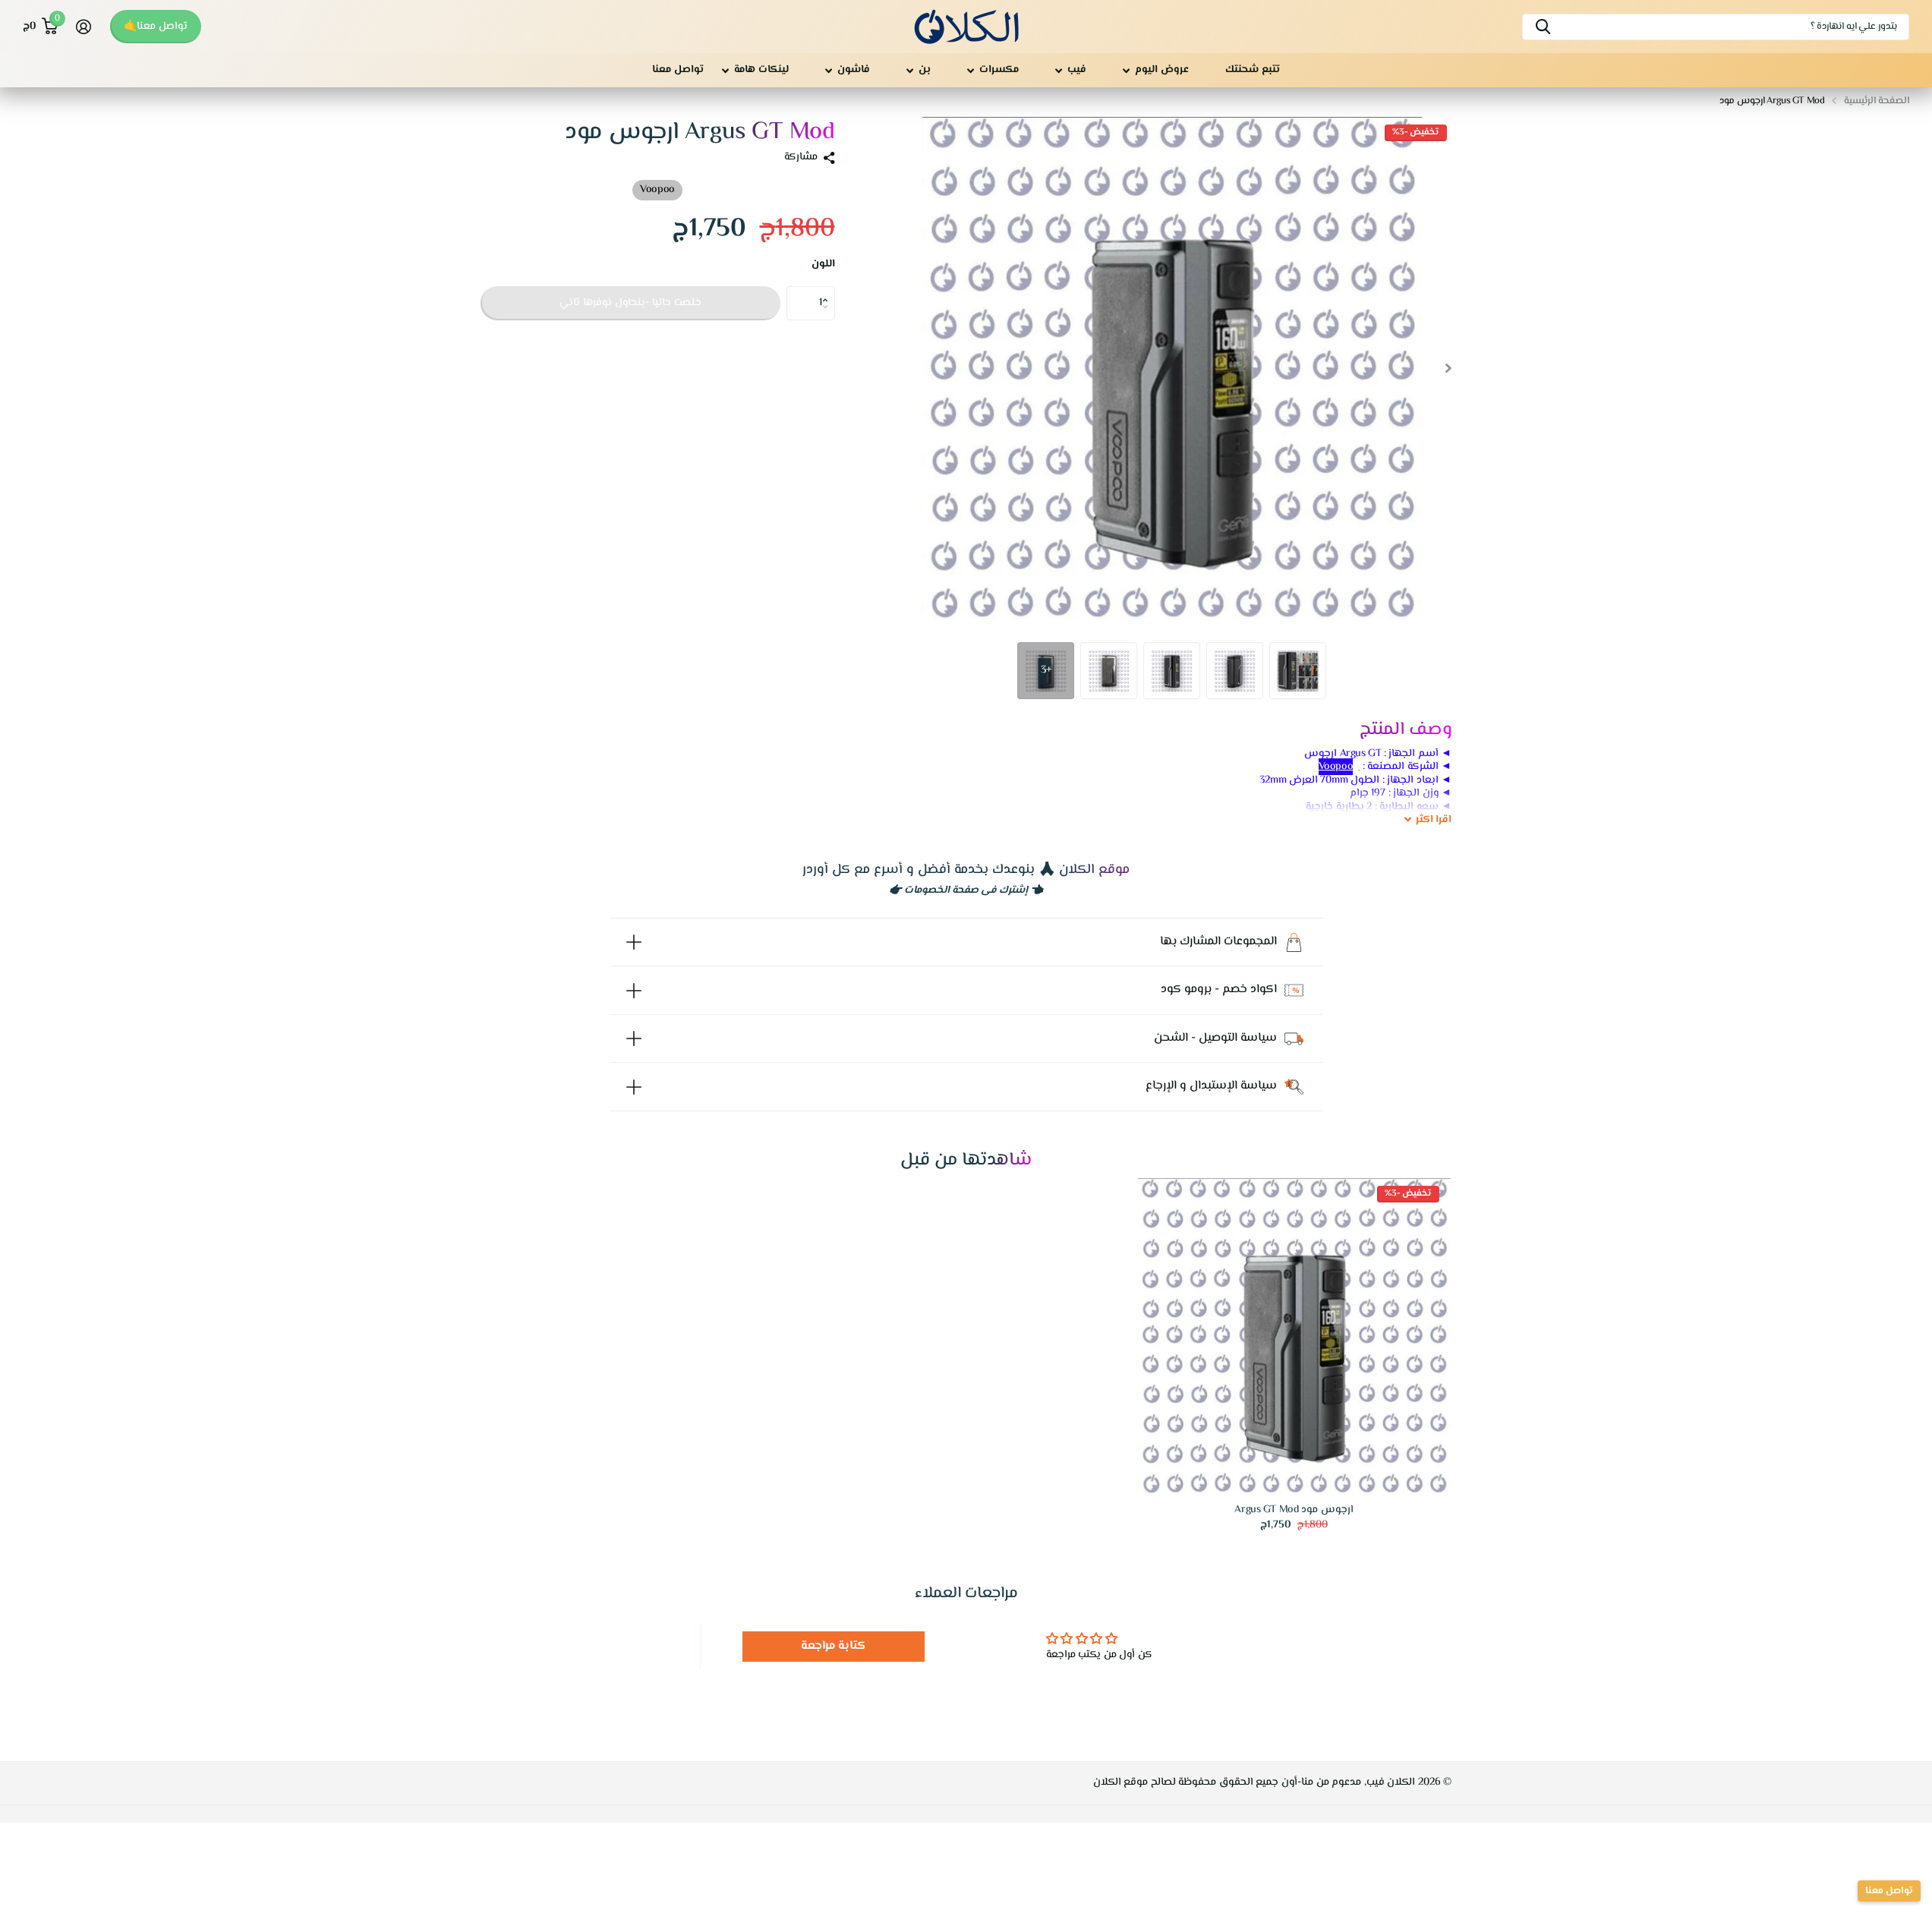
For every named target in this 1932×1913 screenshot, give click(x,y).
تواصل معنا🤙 (156, 27)
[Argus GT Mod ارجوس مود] (1294, 1336)
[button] (829, 291)
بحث (1543, 27)
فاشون (854, 70)
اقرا (1434, 821)
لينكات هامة (761, 70)
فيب (1077, 70)
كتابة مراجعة (834, 1646)
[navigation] (1449, 368)
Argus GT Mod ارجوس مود (1294, 1510)
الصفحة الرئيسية (1877, 101)
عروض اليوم (1162, 70)
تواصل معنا (678, 70)
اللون (823, 265)
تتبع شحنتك (1253, 70)
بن (925, 70)
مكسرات (999, 70)
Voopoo (657, 190)
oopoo (1336, 767)
